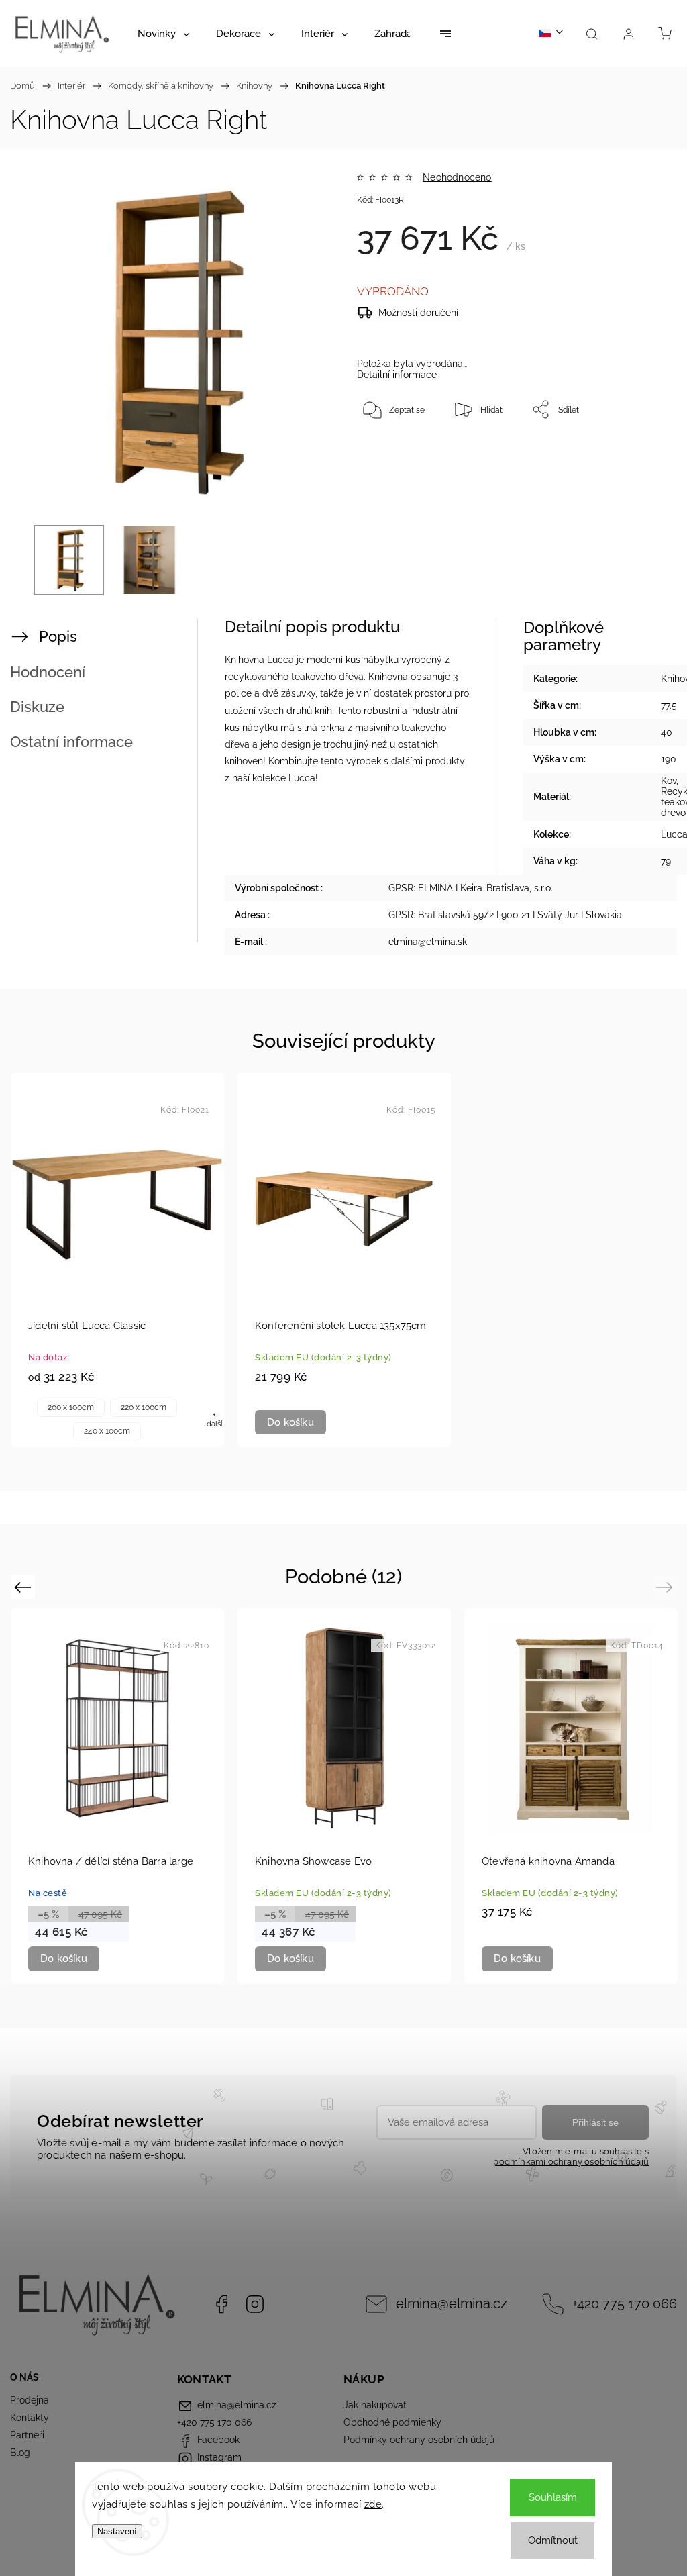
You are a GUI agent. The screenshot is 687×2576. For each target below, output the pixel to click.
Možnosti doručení (418, 313)
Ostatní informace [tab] (71, 742)
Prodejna (30, 2400)
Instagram (255, 2304)
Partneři (27, 2435)
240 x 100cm (107, 1431)
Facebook (221, 2304)
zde (373, 2504)
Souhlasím (553, 2497)
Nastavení (117, 2531)
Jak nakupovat (375, 2405)
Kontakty (30, 2418)
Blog (20, 2453)
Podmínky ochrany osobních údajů (419, 2440)
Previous (24, 1587)
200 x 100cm (71, 1407)
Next (667, 1587)
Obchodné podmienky (392, 2422)
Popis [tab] (58, 636)
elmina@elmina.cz (452, 2304)
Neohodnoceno (457, 177)
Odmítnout (553, 2540)
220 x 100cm (144, 1407)
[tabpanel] (117, 1260)
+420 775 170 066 (625, 2304)
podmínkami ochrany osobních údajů (571, 2162)
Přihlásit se (595, 2122)
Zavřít (641, 454)
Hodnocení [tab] (48, 672)
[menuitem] (163, 34)
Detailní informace (397, 375)
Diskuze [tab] (37, 707)
